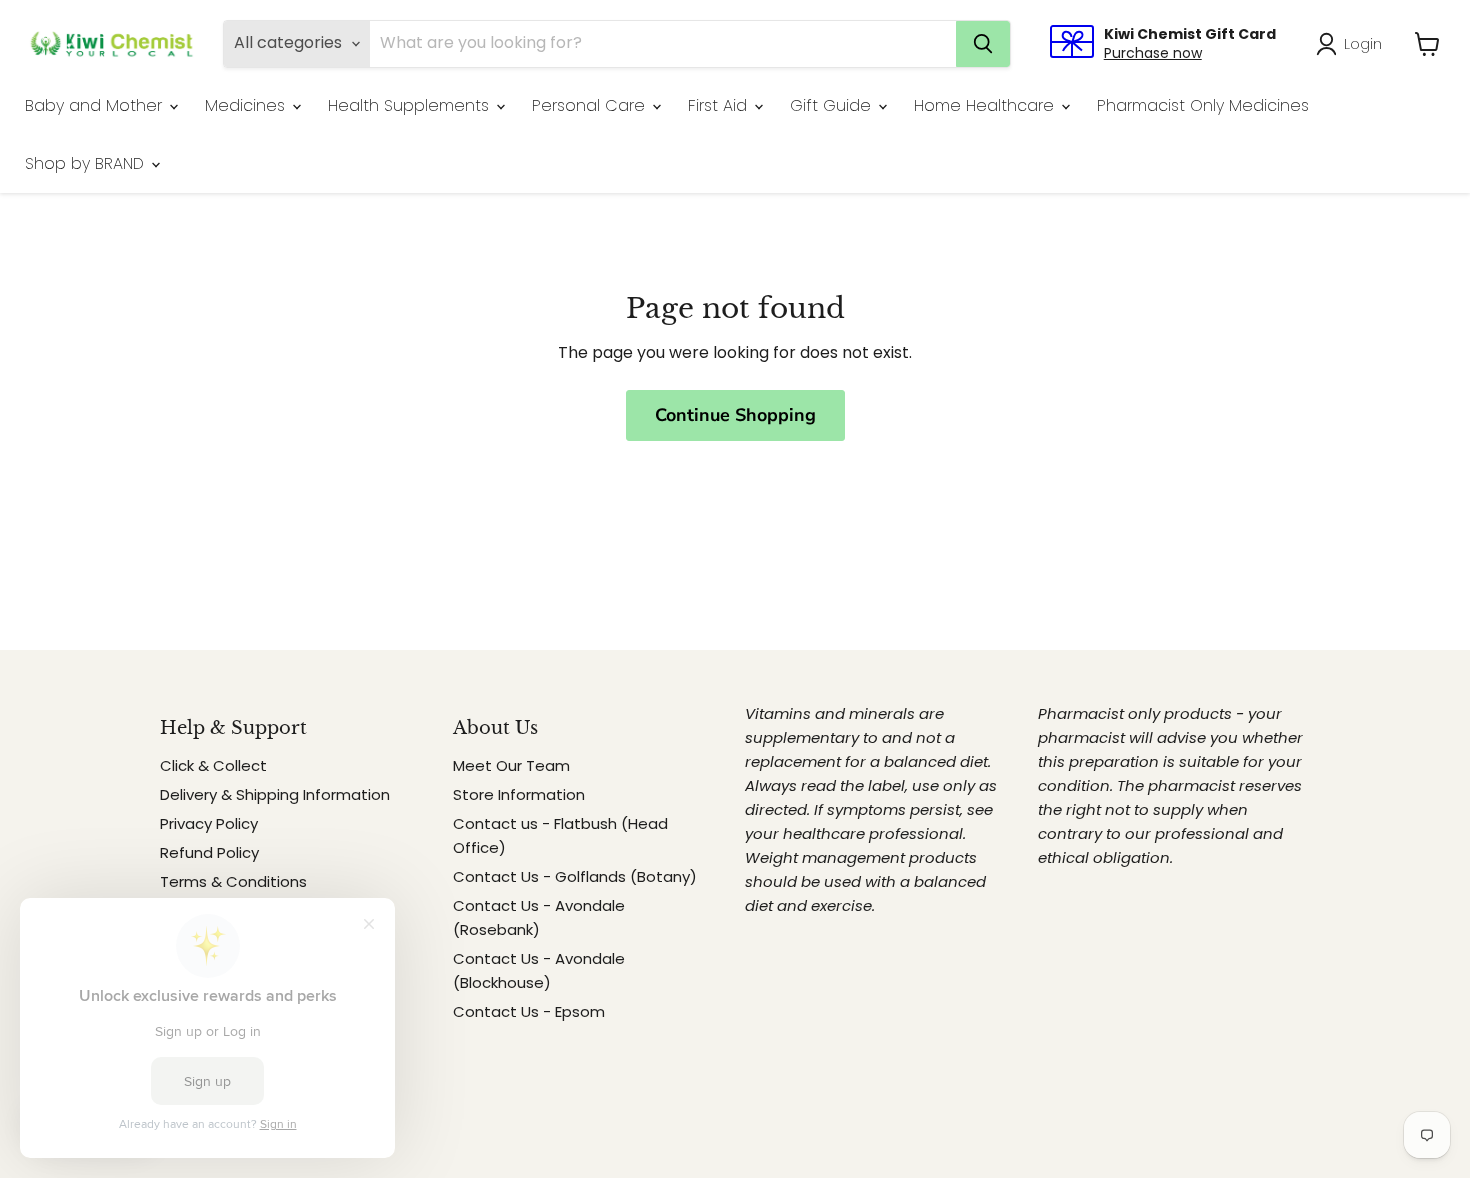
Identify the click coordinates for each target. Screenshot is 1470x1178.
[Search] (983, 44)
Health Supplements (411, 105)
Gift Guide (833, 105)
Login (1363, 43)
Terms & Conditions (233, 881)
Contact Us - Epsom (529, 1011)
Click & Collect (213, 765)
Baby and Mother (96, 105)
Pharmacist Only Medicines (1203, 105)
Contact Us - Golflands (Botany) (575, 876)
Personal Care (591, 105)
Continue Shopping (735, 415)
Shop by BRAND (87, 163)
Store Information (519, 794)
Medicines (247, 105)
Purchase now (1153, 53)
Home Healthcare (986, 105)
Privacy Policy (209, 823)
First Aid (720, 105)
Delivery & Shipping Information (275, 794)
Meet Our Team (511, 765)
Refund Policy (209, 852)
